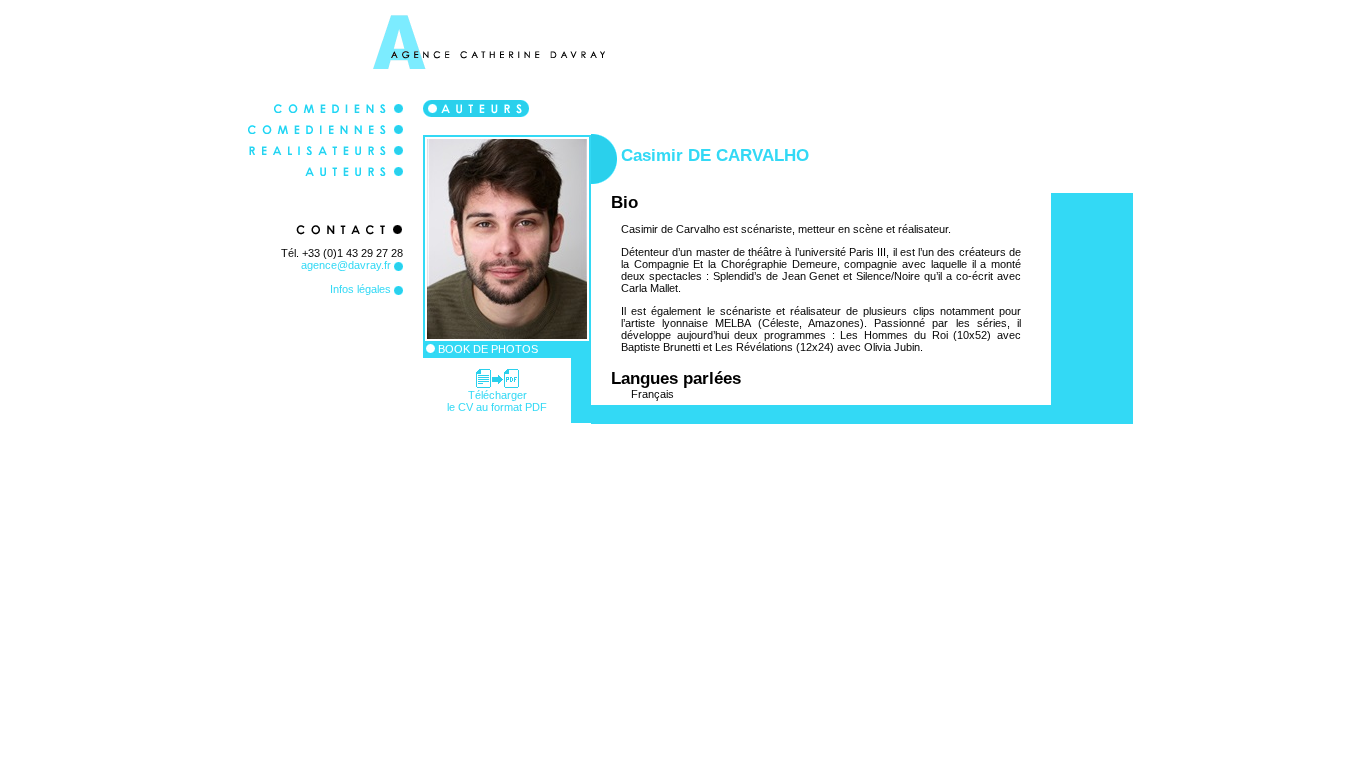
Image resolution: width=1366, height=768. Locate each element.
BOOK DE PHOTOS (486, 349)
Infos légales (362, 289)
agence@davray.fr (347, 265)
